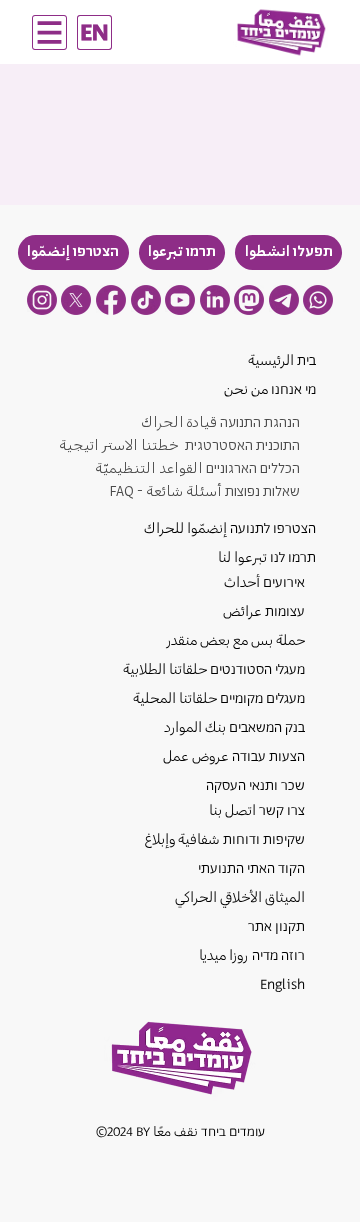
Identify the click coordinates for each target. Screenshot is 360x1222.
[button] (288, 252)
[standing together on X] (76, 300)
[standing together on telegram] (284, 300)
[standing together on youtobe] (180, 300)
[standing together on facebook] (111, 300)
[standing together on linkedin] (215, 300)
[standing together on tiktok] (146, 300)
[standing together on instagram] (42, 300)
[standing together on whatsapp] (318, 300)
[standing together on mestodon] (249, 300)
